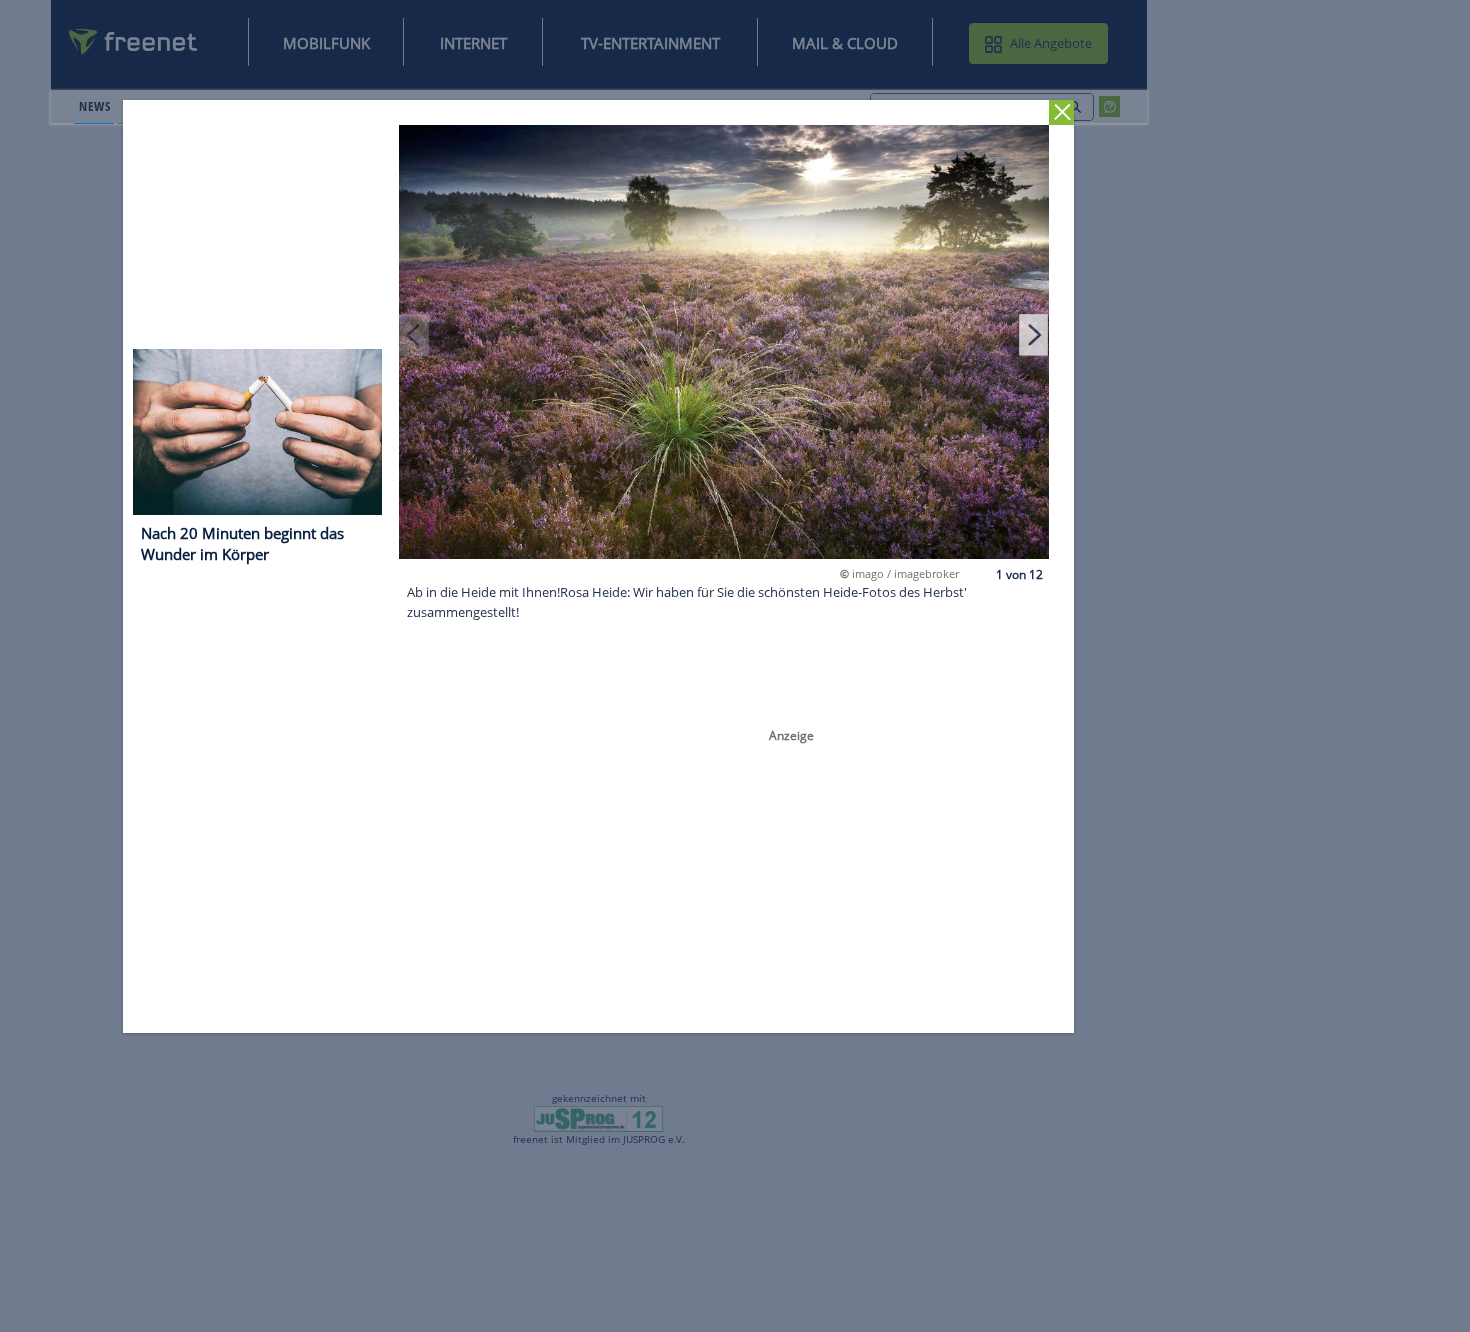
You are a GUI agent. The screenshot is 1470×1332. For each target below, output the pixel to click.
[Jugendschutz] (598, 1118)
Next (1034, 334)
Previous (415, 334)
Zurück (1062, 112)
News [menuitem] (94, 106)
